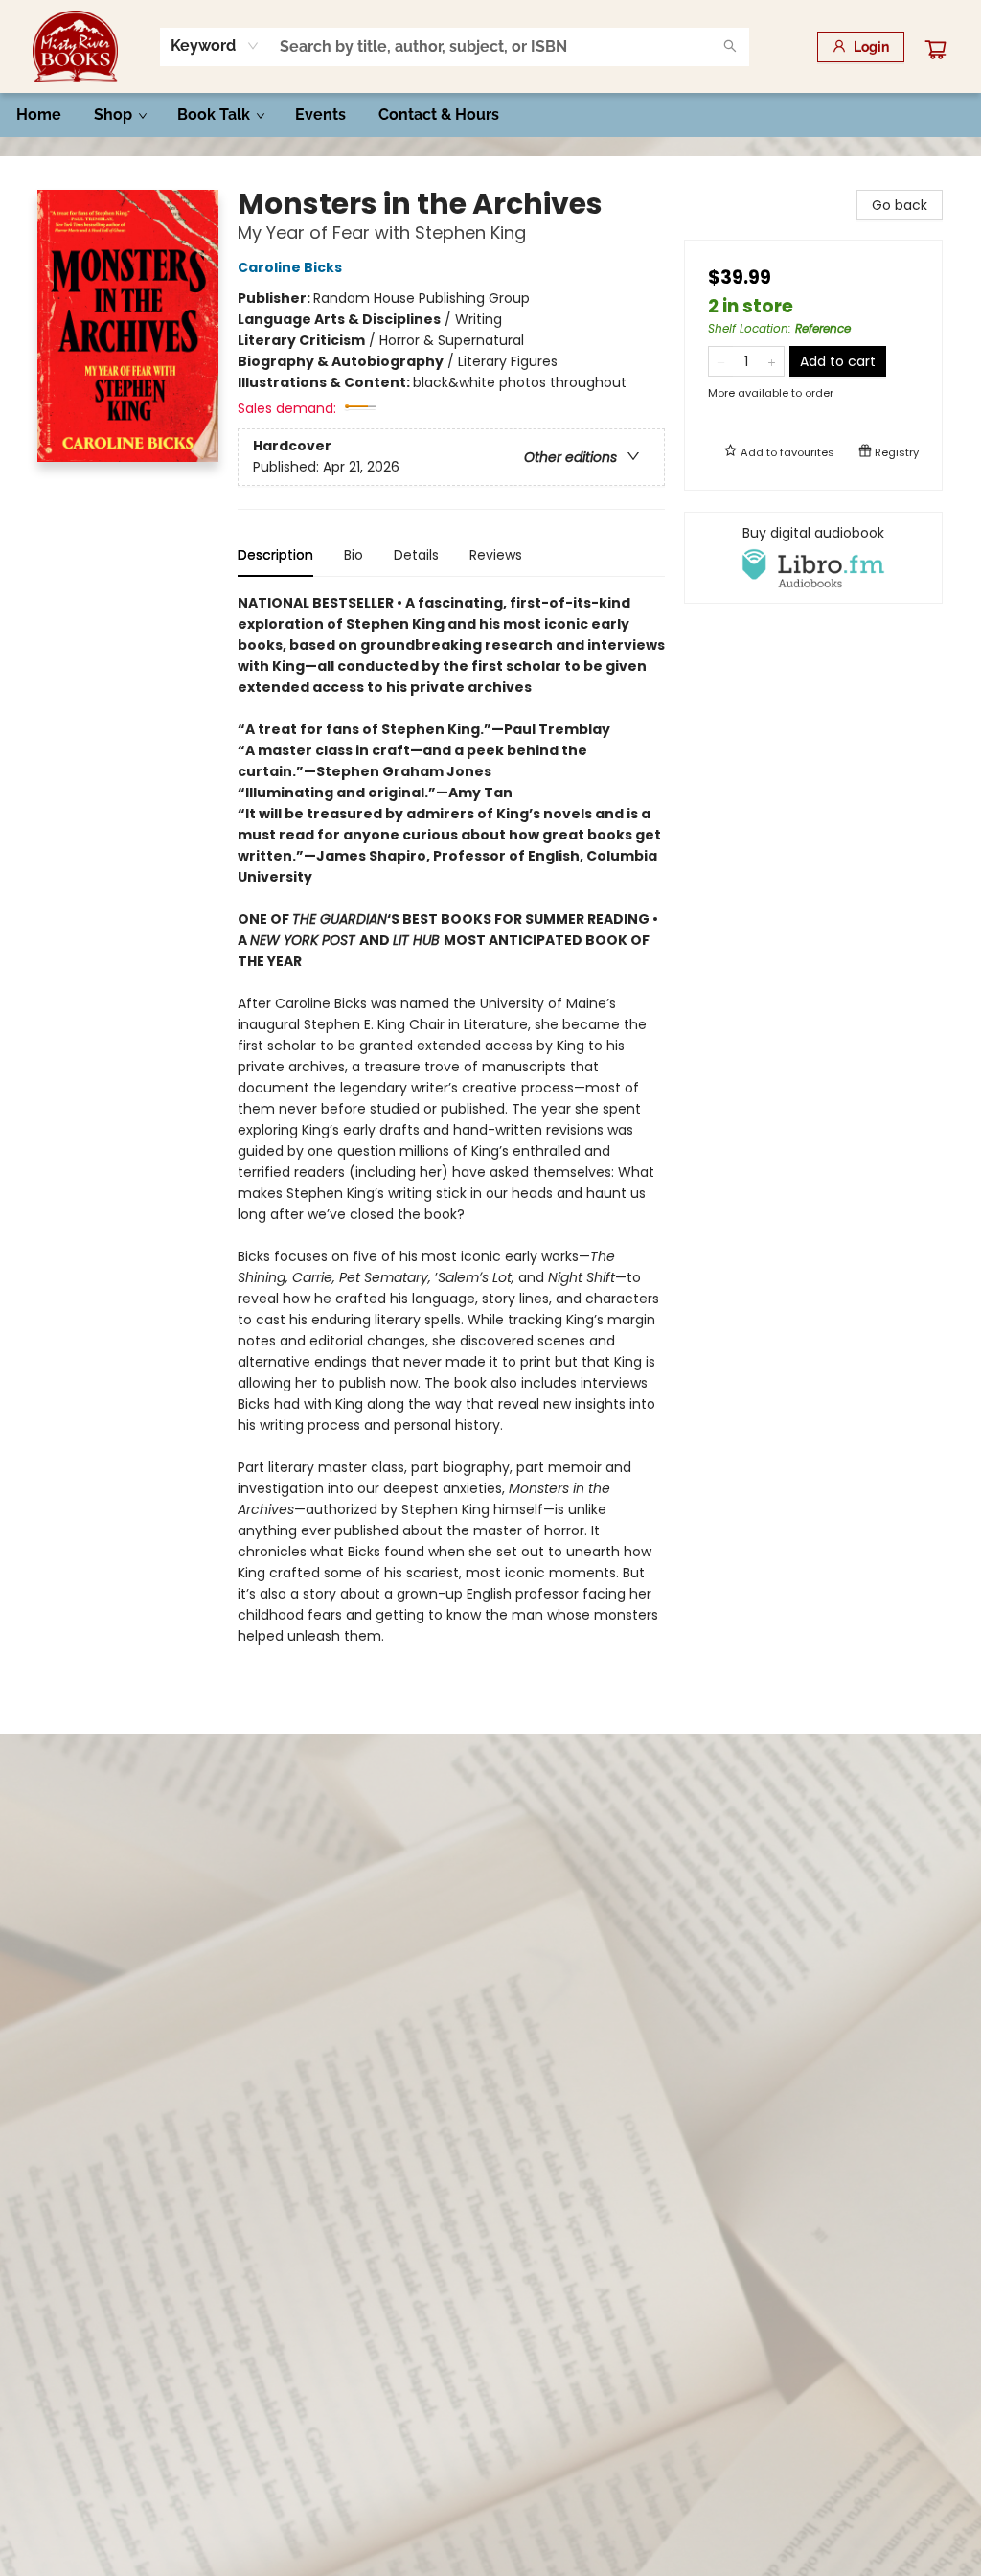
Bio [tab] (354, 555)
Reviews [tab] (496, 555)
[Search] (730, 47)
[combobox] (215, 46)
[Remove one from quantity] (721, 361)
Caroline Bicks (290, 267)
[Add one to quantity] (772, 361)
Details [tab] (416, 555)
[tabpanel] (451, 1142)
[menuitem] (39, 115)
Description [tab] (275, 555)
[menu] (490, 115)
